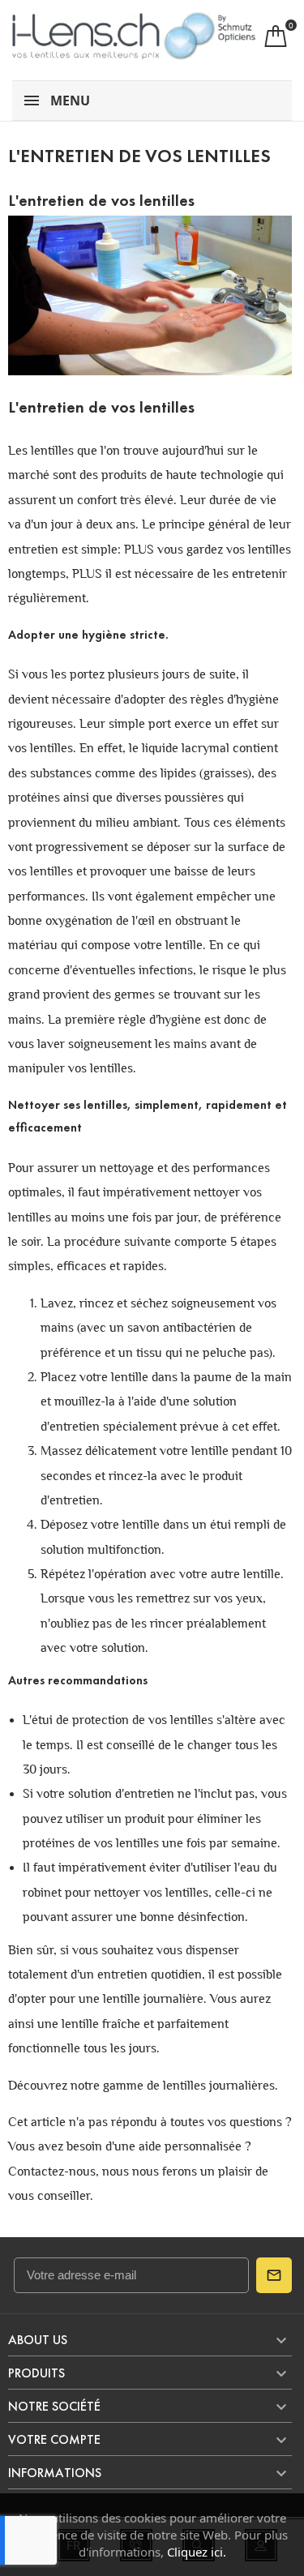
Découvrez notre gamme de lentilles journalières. (143, 2085)
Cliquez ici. (197, 2552)
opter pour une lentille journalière (110, 1998)
